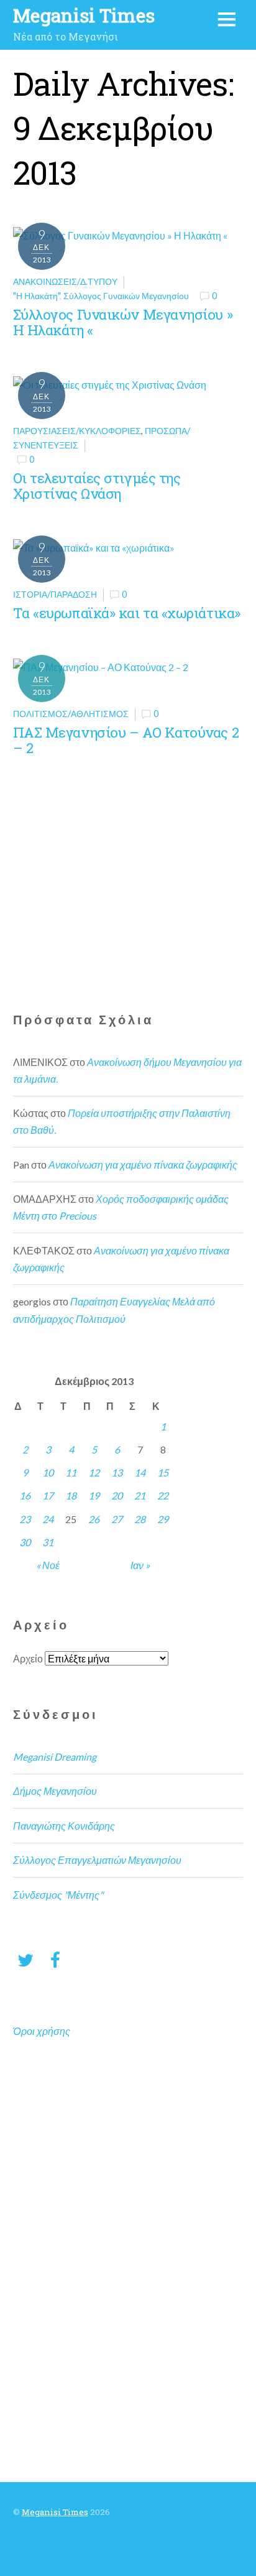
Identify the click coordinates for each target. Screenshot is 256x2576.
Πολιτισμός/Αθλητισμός (71, 714)
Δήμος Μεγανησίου (55, 1791)
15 (163, 1472)
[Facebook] (55, 1959)
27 (117, 1519)
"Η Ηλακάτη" (36, 296)
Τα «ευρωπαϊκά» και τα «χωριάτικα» (127, 613)
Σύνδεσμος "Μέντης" (58, 1895)
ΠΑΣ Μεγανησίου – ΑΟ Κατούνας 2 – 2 (126, 740)
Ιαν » (140, 1565)
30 (25, 1542)
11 (71, 1472)
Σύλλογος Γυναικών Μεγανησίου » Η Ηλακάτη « (123, 322)
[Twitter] (25, 1959)
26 (94, 1519)
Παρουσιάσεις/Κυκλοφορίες (77, 431)
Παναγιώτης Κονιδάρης (64, 1826)
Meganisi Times (55, 2512)
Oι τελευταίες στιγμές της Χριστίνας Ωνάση (97, 486)
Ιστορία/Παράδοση (55, 594)
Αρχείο (28, 1658)
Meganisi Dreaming (55, 1757)
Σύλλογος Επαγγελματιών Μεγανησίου (97, 1860)
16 (25, 1495)
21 (140, 1495)
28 (140, 1519)
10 (48, 1472)
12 (94, 1472)
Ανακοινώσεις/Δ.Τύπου (65, 281)
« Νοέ (48, 1565)
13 (117, 1472)
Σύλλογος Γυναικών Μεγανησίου (126, 296)
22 (163, 1495)
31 (48, 1542)
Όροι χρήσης (42, 2031)
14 (140, 1472)
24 (48, 1519)
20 (117, 1495)
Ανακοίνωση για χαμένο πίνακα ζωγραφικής (143, 1165)
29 (163, 1519)
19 (94, 1495)
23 (25, 1519)
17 (48, 1495)
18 (71, 1495)
